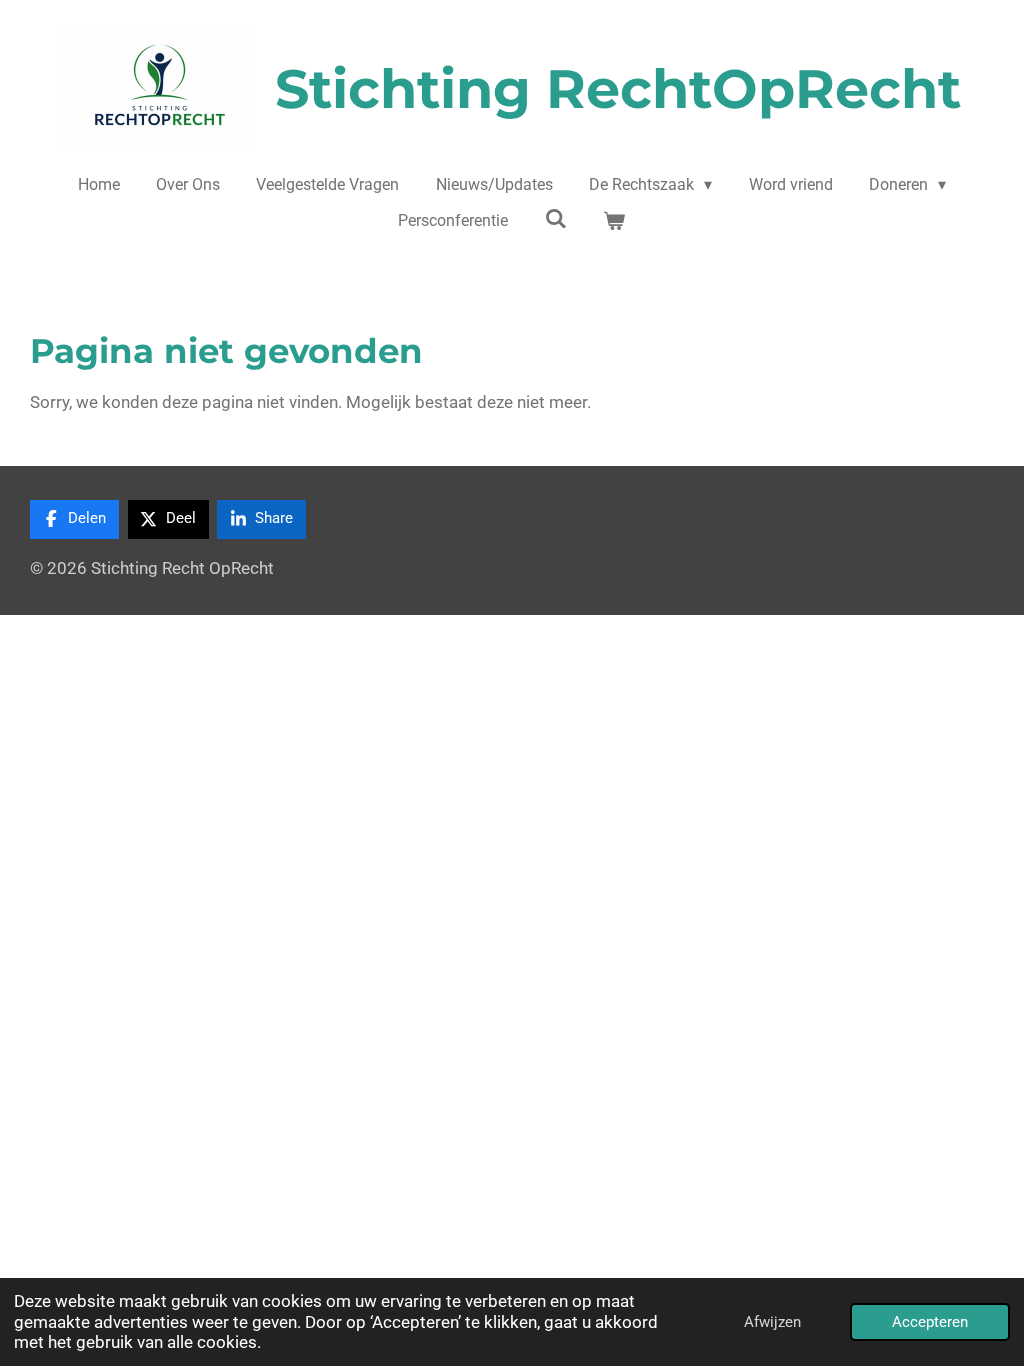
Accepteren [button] (930, 1322)
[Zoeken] (556, 218)
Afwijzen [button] (772, 1322)
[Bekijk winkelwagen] (614, 221)
